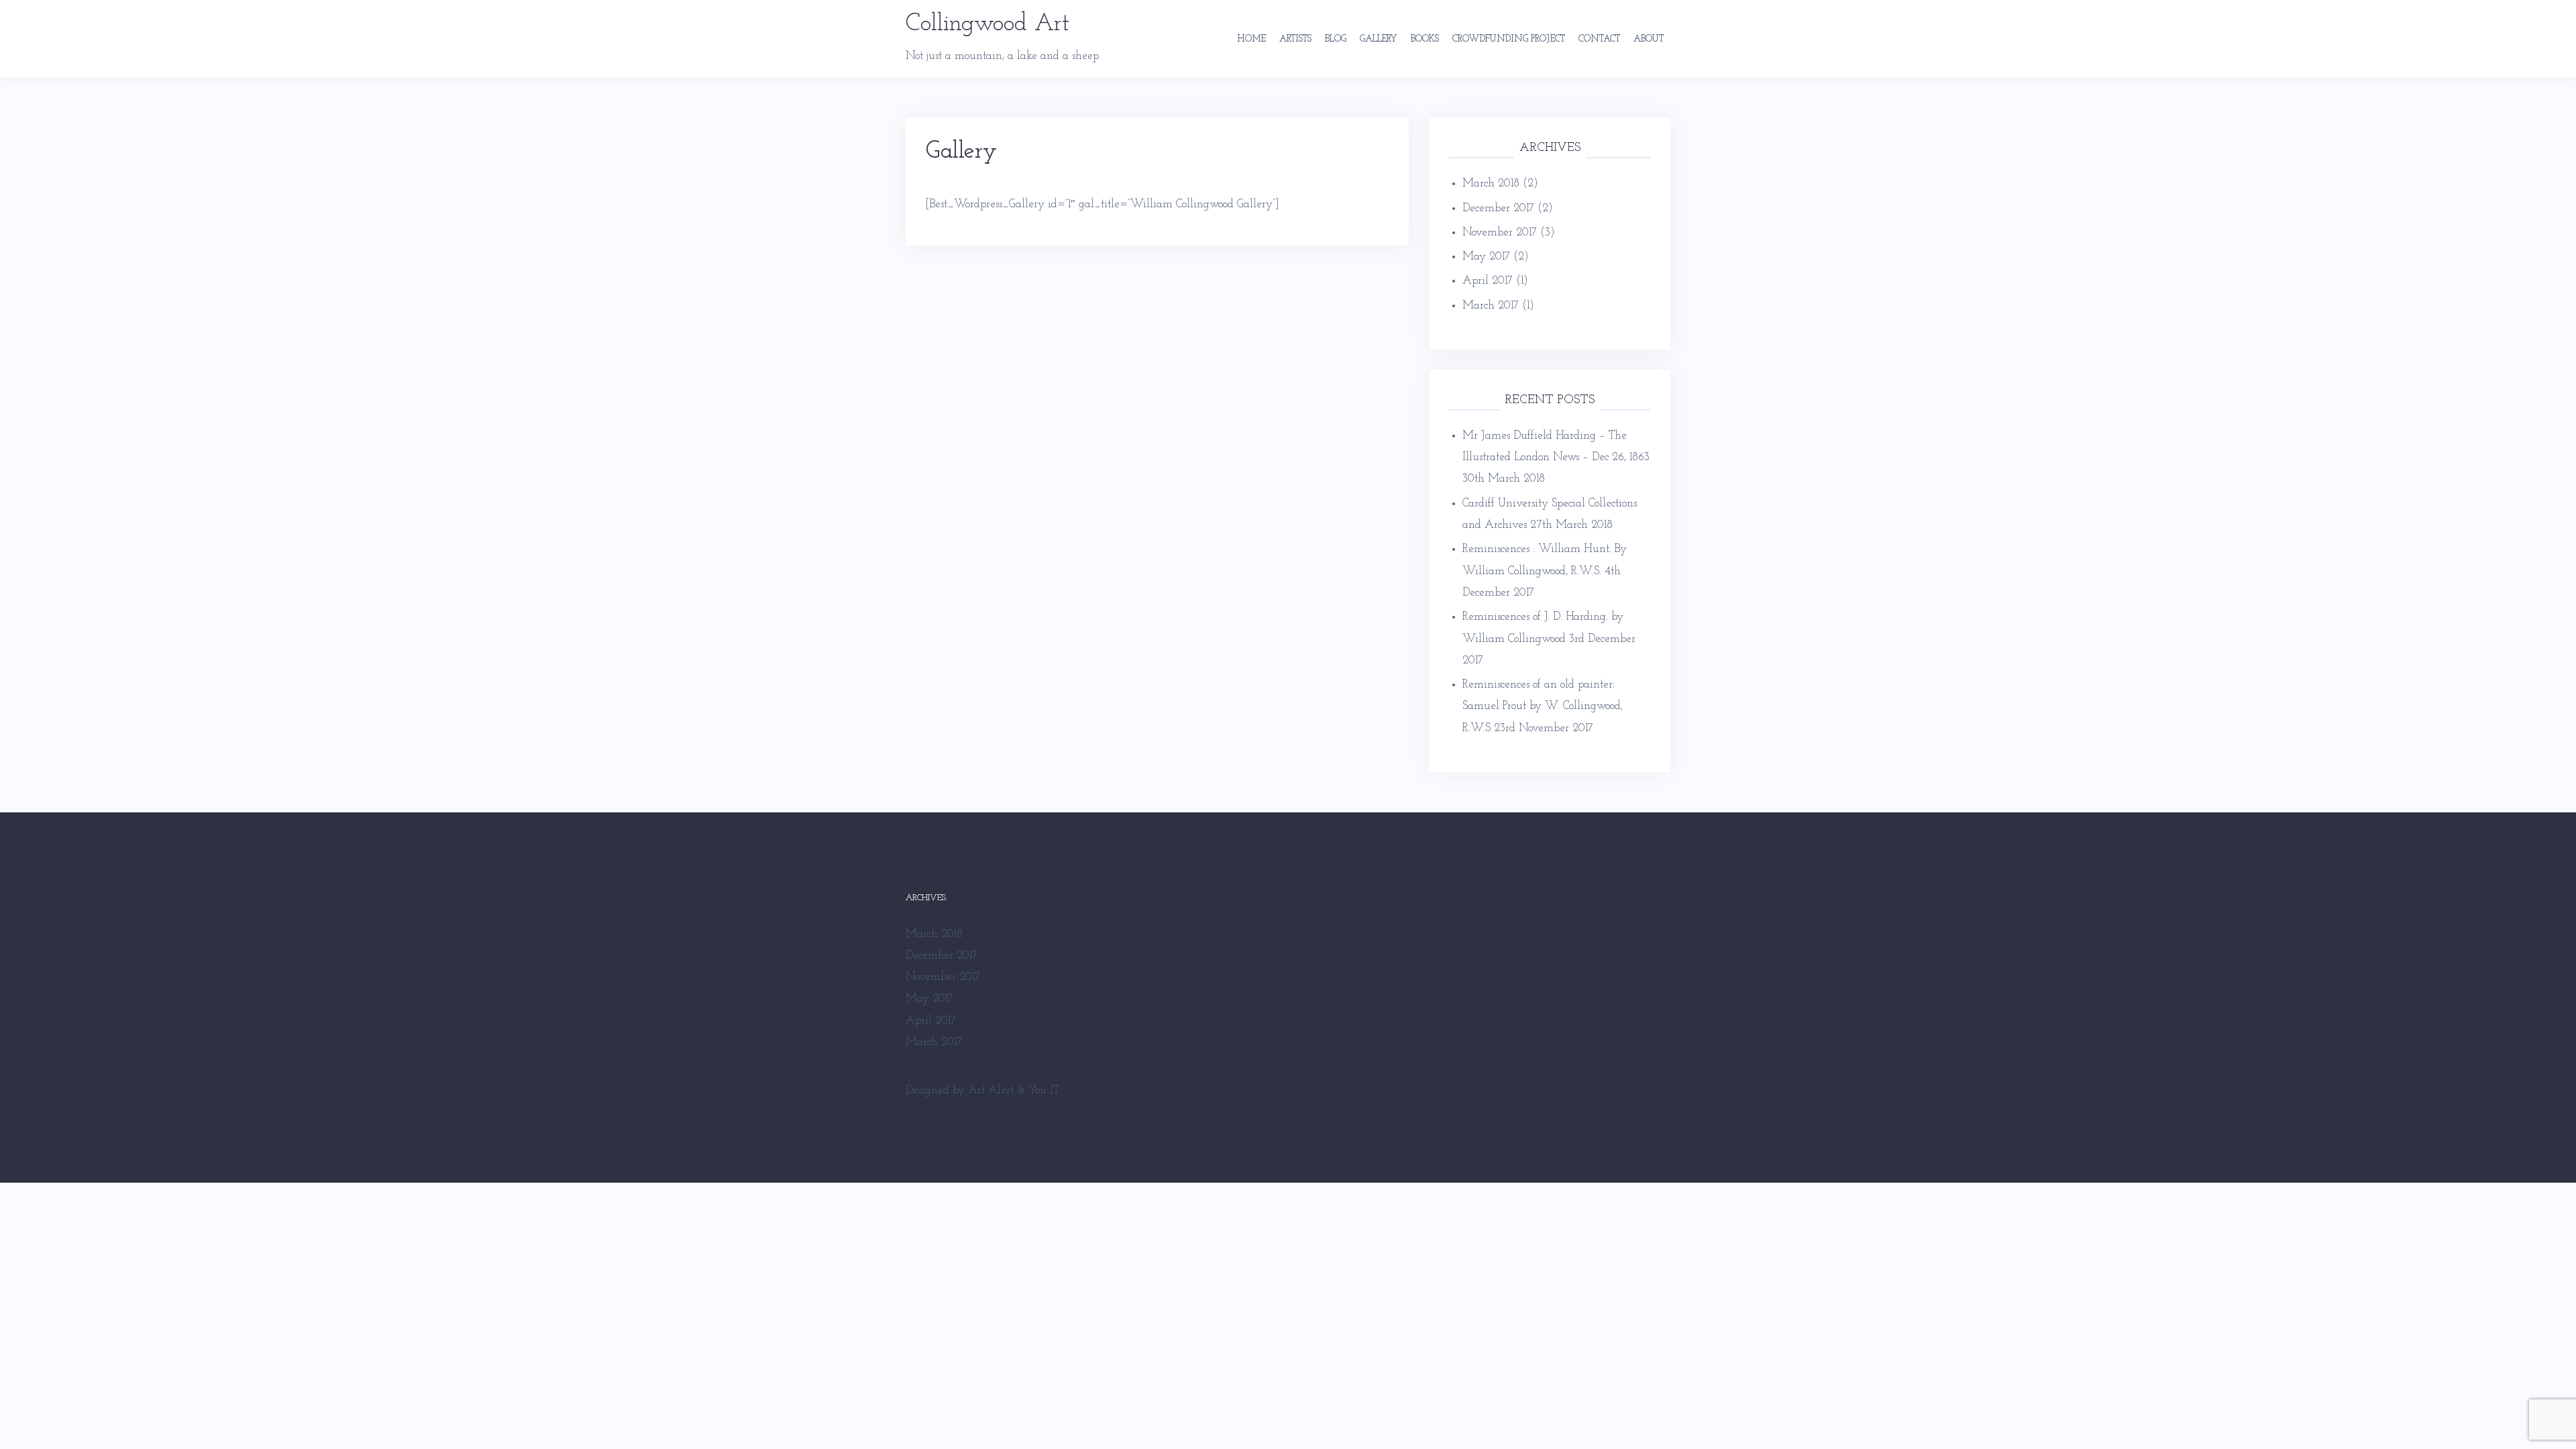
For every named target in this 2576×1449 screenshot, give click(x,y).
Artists (1295, 39)
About (1649, 39)
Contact (1599, 39)
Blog (1336, 39)
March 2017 (1491, 306)
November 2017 (1500, 232)
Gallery (1379, 39)
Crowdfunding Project (1509, 39)
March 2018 (1491, 183)
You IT (1044, 1090)
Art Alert (991, 1090)
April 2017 (1488, 281)
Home (1251, 39)
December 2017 (1498, 208)
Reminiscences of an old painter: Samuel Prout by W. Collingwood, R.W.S (1543, 706)
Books (1425, 39)
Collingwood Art (987, 24)
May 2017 (1486, 257)
